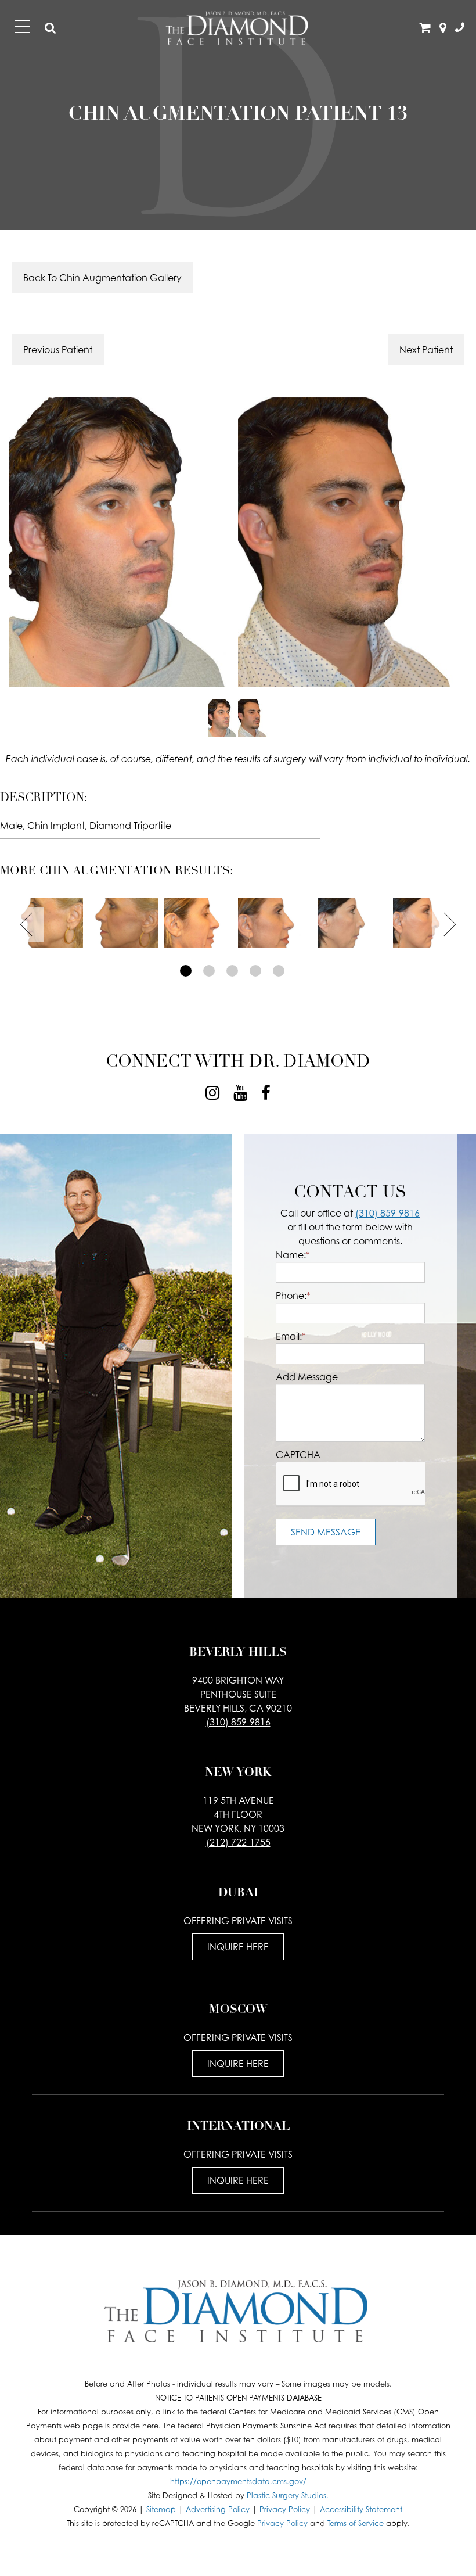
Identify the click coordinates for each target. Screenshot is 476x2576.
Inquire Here (238, 1947)
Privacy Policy (285, 2509)
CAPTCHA (298, 1455)
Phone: (293, 1296)
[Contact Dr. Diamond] (459, 28)
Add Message (307, 1377)
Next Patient (426, 350)
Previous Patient (58, 350)
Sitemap (161, 2509)
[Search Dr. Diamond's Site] (51, 28)
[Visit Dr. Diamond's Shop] (425, 28)
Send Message (326, 1532)
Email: (291, 1336)
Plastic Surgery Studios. (288, 2496)
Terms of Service (356, 2523)
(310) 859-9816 (387, 1213)
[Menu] (22, 27)
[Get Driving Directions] (443, 28)
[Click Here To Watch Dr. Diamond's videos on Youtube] (240, 1093)
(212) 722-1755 (238, 1842)
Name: (293, 1255)
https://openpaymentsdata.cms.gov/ (238, 2482)
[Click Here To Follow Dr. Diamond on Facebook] (266, 1093)
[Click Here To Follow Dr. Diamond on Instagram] (212, 1093)
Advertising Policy (218, 2509)
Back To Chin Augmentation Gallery (102, 278)
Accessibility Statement (361, 2509)
